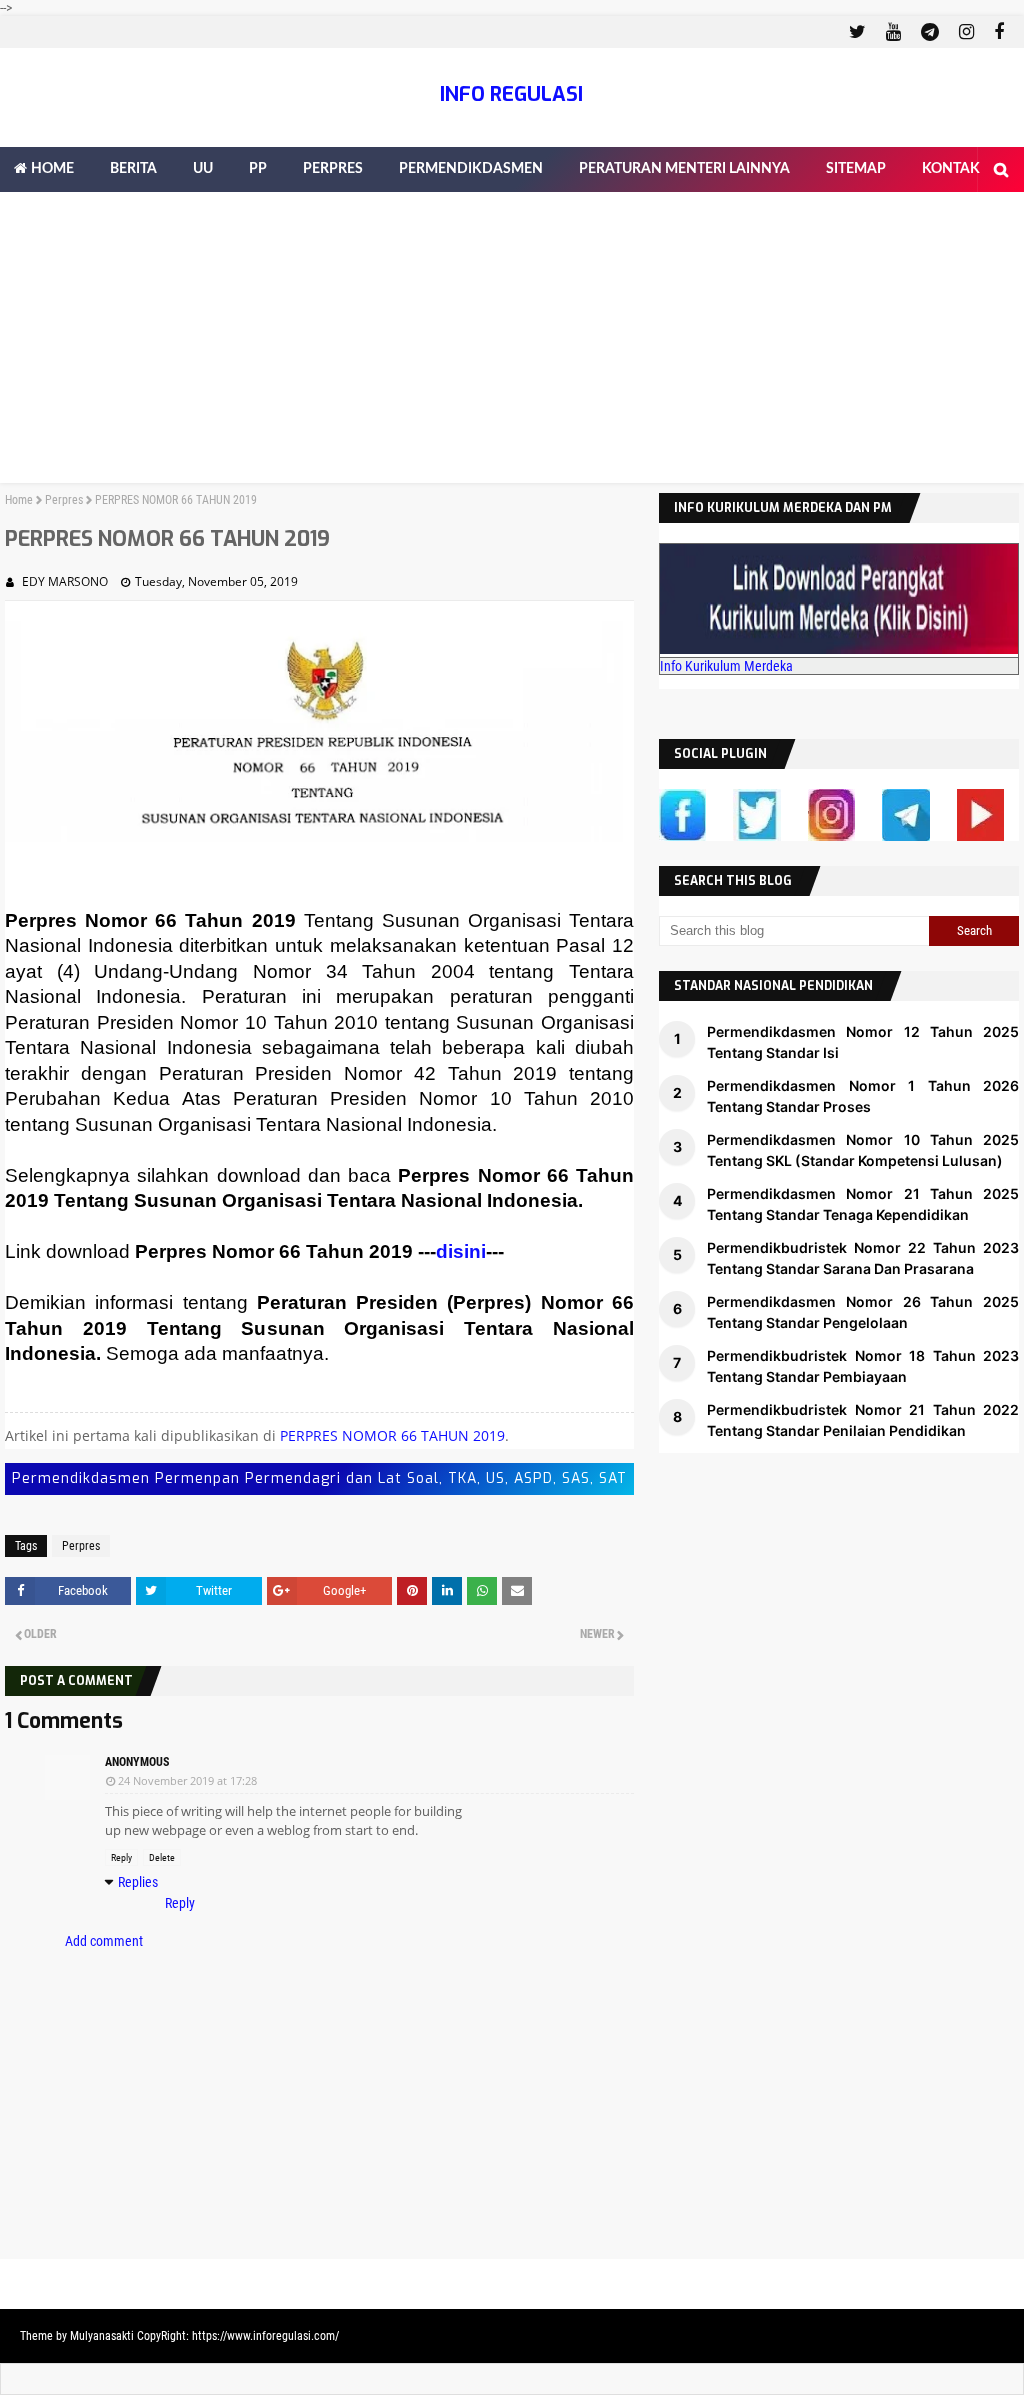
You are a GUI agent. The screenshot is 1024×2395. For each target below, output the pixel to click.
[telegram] (930, 32)
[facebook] (996, 32)
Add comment (104, 1941)
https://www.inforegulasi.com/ (265, 2336)
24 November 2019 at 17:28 (187, 1780)
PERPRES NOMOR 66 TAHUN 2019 (392, 1435)
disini (461, 1251)
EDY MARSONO (65, 581)
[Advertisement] (512, 343)
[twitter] (857, 32)
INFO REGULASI (511, 94)
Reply (121, 1857)
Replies (138, 1882)
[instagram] (966, 32)
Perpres (64, 500)
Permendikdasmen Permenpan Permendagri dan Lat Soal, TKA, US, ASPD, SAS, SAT (319, 1478)
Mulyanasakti (102, 2336)
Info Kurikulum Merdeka (726, 666)
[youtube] (893, 32)
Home (19, 500)
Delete (162, 1857)
